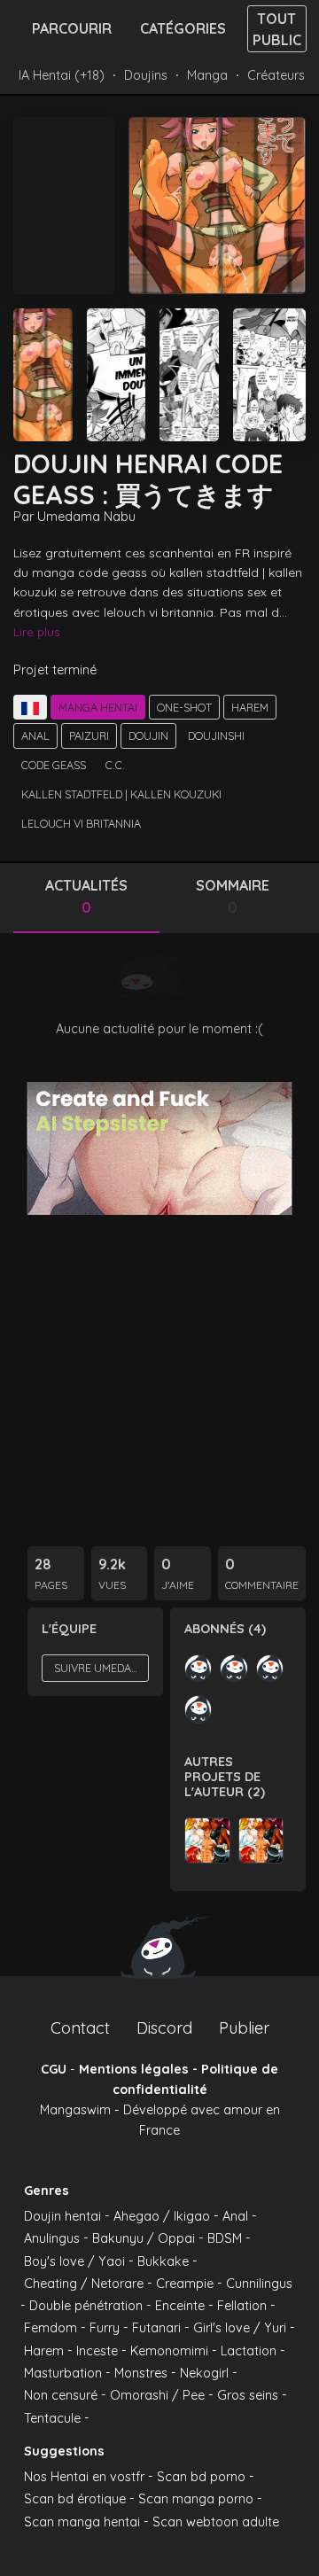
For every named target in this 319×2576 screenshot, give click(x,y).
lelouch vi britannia (81, 823)
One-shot (184, 707)
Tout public (277, 29)
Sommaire (233, 897)
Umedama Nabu (86, 517)
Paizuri (89, 735)
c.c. (115, 765)
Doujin (148, 735)
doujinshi (216, 735)
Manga (207, 75)
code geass (54, 765)
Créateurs (276, 75)
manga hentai (98, 707)
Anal (35, 735)
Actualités (86, 897)
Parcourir (72, 28)
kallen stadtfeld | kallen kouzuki (121, 794)
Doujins (146, 75)
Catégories (183, 28)
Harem (250, 707)
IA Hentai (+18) (62, 75)
